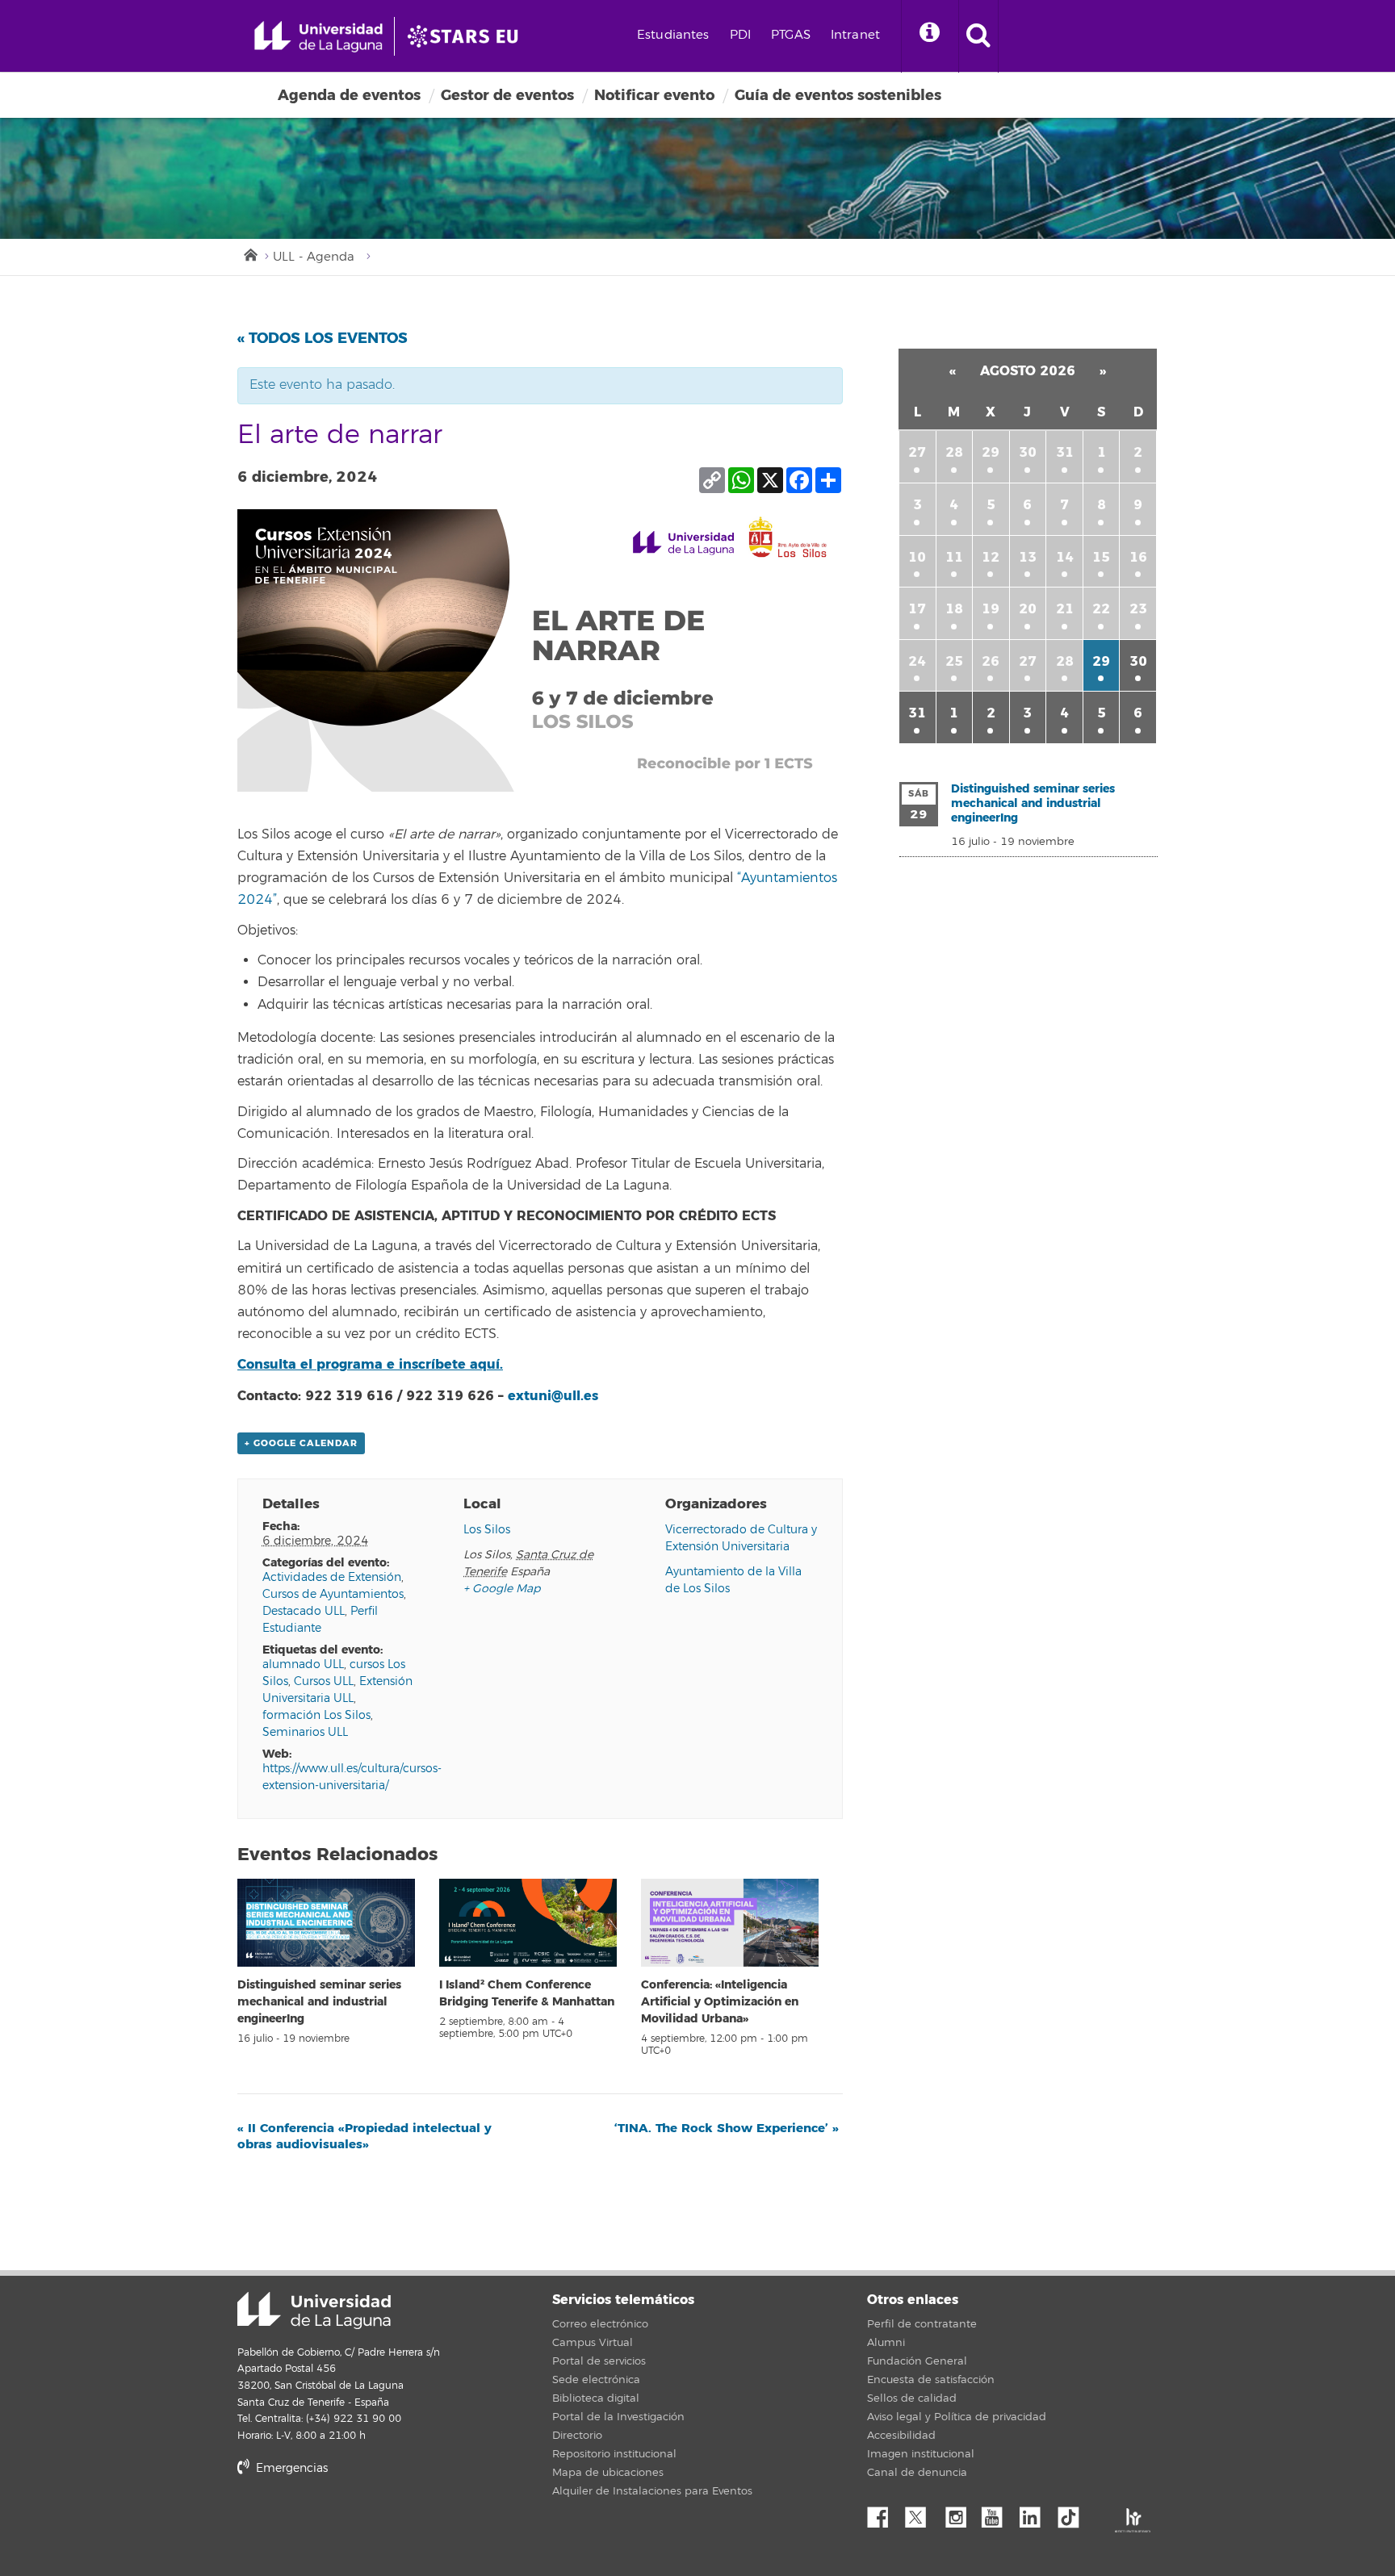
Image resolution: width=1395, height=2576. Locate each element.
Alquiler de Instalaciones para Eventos (652, 2491)
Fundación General (917, 2361)
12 (991, 557)
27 (917, 452)
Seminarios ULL (305, 1732)
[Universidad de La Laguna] (467, 36)
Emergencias (290, 2468)
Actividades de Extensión (332, 1577)
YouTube (998, 2513)
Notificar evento (654, 95)
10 (917, 557)
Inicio (249, 253)
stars (358, 2524)
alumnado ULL (303, 1664)
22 (1101, 609)
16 (1138, 557)
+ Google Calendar (301, 1443)
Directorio (577, 2436)
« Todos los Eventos (323, 338)
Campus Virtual (593, 2343)
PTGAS (791, 35)
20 (1028, 609)
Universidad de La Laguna (314, 2310)
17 (917, 609)
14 (1065, 557)
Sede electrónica (596, 2380)
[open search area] (978, 36)
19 (991, 609)
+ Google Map (502, 1589)
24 (917, 661)
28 (954, 452)
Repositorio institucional (614, 2454)
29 (991, 452)
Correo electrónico (600, 2324)
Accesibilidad (901, 2436)
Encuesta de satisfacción (931, 2380)
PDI (740, 35)
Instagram (960, 2513)
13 (1028, 557)
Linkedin (1036, 2513)
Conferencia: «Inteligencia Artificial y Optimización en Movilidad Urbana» (720, 2002)
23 (1138, 609)
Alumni (886, 2343)
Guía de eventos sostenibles (838, 95)
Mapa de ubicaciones (608, 2473)
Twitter (922, 2513)
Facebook (884, 2513)
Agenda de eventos (349, 95)
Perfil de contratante (922, 2324)
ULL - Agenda (314, 257)
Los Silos (487, 1530)
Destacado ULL (304, 1611)
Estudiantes (673, 35)
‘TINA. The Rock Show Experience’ (727, 2128)
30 (1028, 452)
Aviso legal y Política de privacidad (957, 2417)
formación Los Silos (316, 1715)
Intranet (855, 35)
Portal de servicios (599, 2361)
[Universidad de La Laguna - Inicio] (324, 36)
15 (1101, 557)
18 (954, 609)
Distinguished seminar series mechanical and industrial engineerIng (319, 2002)
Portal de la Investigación (618, 2417)
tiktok (1074, 2513)
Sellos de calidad (912, 2398)
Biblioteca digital (596, 2398)
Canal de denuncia (917, 2473)
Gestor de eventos (507, 95)
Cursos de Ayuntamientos (333, 1594)
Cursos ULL (324, 1681)
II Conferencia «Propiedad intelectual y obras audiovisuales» (364, 2136)
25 (954, 661)
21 (1065, 609)
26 (991, 661)
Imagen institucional (921, 2454)
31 (1065, 452)
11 (954, 557)
